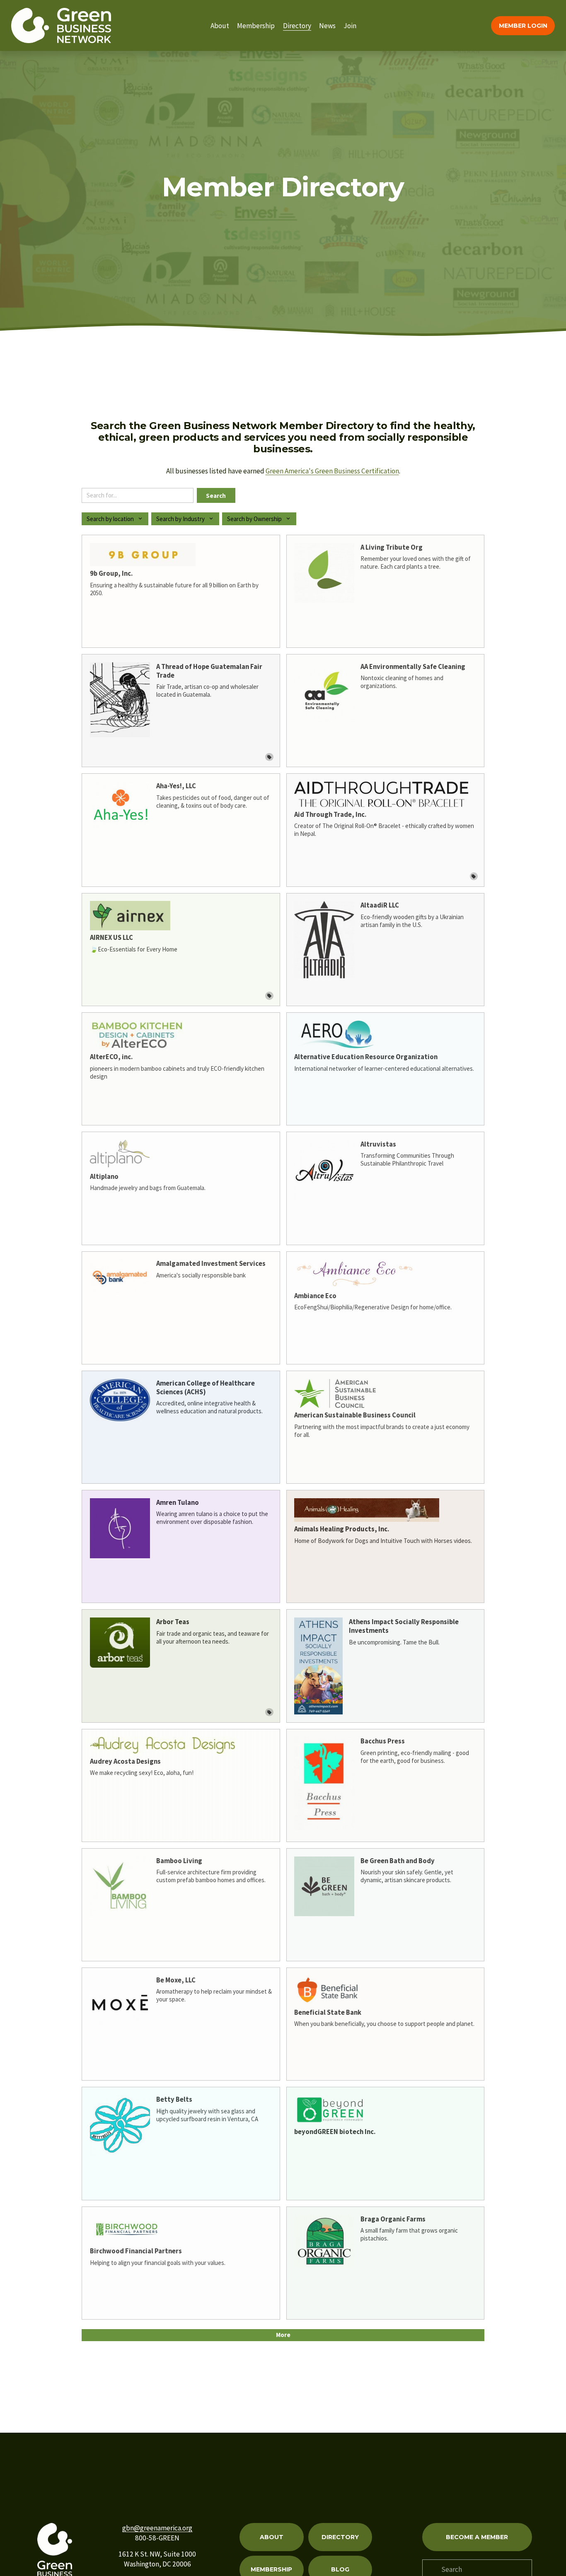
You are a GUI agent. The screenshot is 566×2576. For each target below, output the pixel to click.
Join (350, 26)
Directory (297, 26)
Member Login (523, 26)
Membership (256, 26)
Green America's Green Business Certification (332, 471)
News (327, 26)
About (220, 26)
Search (216, 496)
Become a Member (477, 2537)
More (283, 2335)
